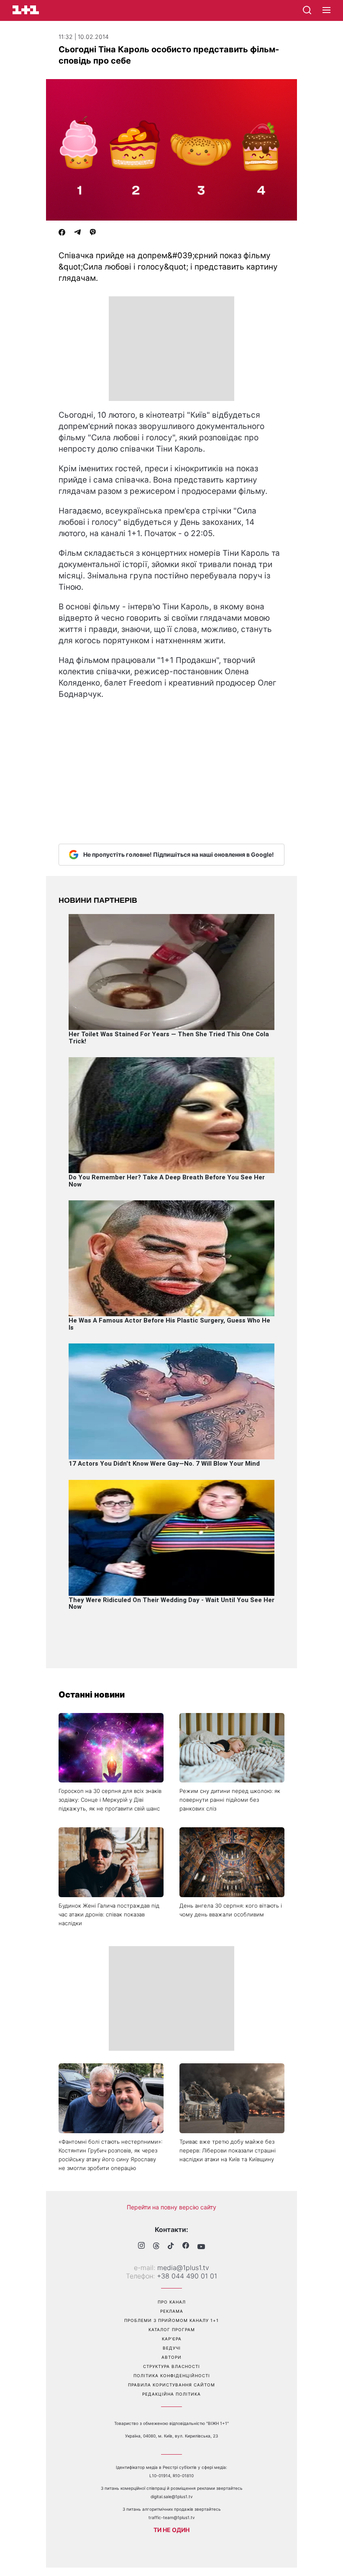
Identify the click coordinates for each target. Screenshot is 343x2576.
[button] (326, 10)
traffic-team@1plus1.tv (172, 2517)
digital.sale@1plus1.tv (172, 2496)
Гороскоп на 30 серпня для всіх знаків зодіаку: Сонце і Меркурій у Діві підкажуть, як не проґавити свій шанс (110, 1800)
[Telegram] (77, 233)
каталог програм (172, 2329)
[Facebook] (62, 233)
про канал (172, 2302)
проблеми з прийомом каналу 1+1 (171, 2320)
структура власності (171, 2366)
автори (171, 2357)
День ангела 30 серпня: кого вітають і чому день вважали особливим (231, 1910)
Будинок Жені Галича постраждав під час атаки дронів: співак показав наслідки (109, 1914)
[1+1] (26, 10)
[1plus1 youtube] (201, 2247)
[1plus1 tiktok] (171, 2247)
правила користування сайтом (171, 2385)
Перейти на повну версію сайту (171, 2207)
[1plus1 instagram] (141, 2246)
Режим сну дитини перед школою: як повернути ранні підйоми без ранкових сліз (230, 1800)
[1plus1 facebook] (186, 2246)
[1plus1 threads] (156, 2247)
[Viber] (93, 233)
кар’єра (172, 2339)
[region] (171, 349)
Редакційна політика (171, 2394)
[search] (307, 10)
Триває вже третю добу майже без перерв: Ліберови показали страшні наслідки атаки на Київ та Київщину (228, 2150)
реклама (172, 2311)
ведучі (172, 2348)
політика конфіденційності (172, 2376)
